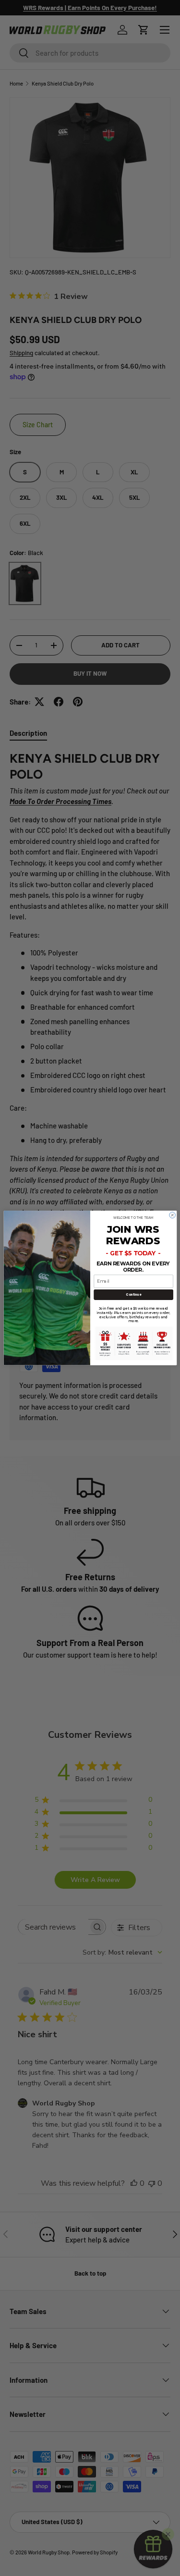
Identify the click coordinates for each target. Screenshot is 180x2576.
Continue (133, 1294)
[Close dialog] (172, 1215)
